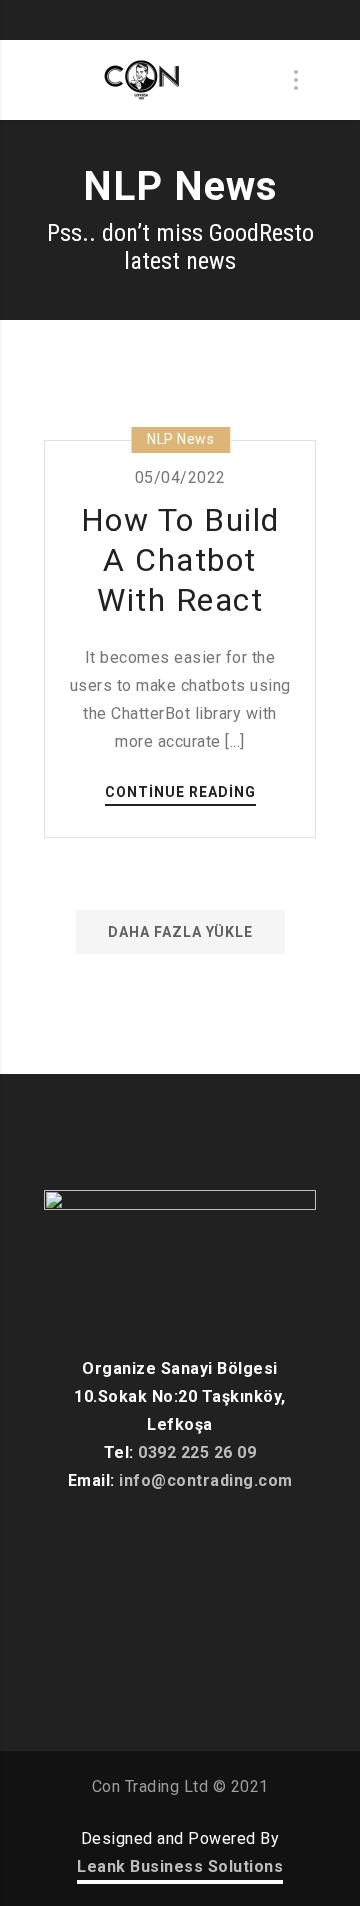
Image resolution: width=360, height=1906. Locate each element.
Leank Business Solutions (180, 1866)
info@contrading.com (206, 1480)
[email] (225, 20)
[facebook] (135, 20)
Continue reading (180, 793)
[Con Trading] (143, 80)
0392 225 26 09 (197, 1452)
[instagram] (195, 20)
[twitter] (165, 20)
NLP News (180, 439)
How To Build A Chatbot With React (180, 560)
